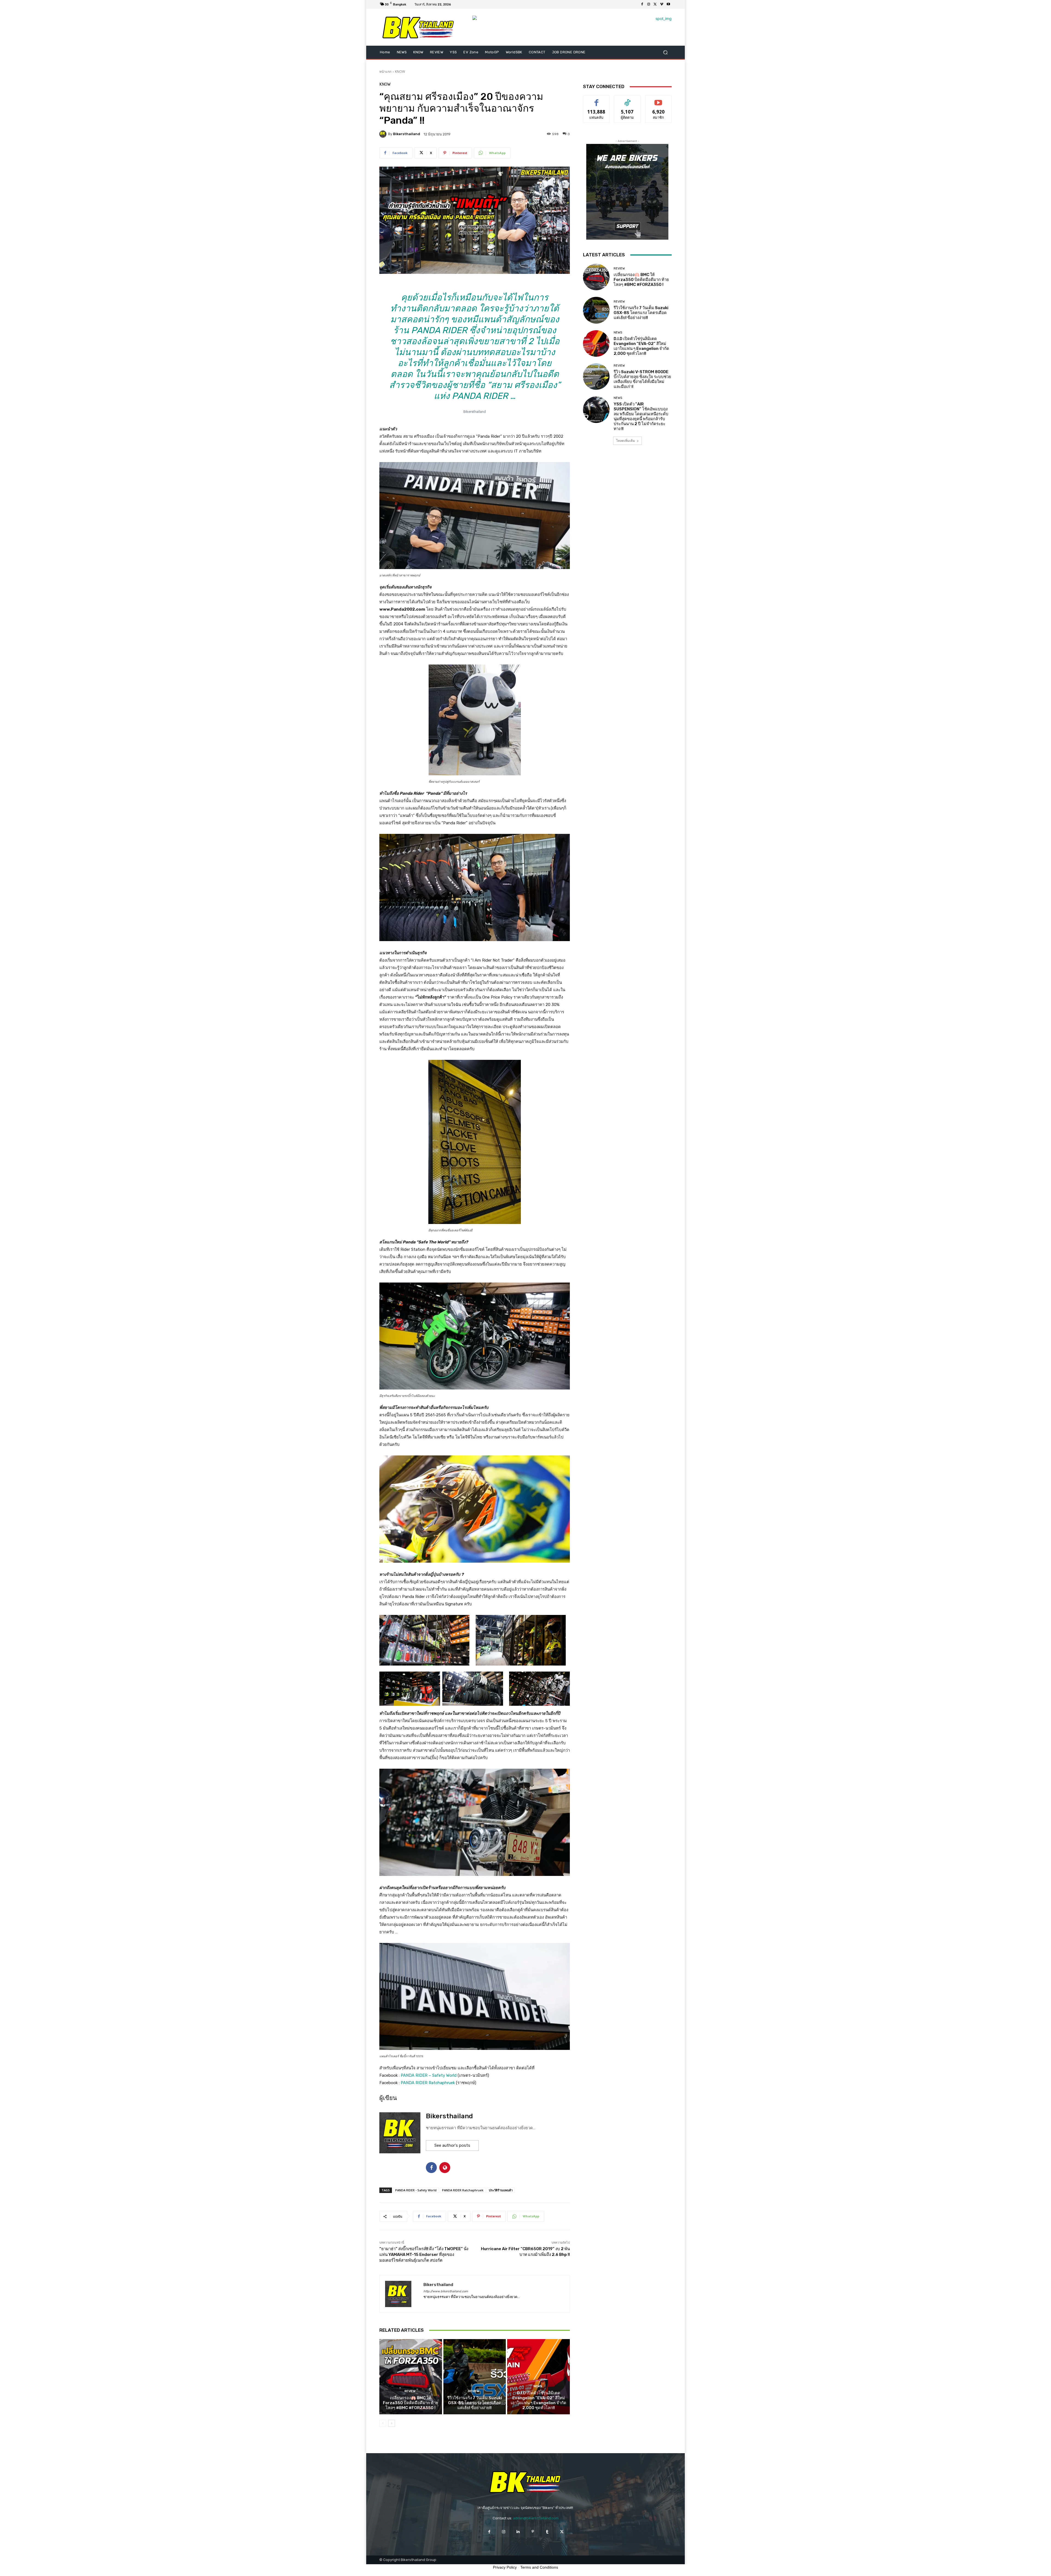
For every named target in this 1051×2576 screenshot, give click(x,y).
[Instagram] (649, 4)
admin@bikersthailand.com (536, 2518)
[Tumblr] (547, 2532)
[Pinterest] (533, 2532)
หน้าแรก (385, 72)
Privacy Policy (505, 2567)
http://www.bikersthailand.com (446, 2291)
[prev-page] (383, 2423)
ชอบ (597, 100)
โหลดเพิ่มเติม (626, 441)
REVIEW (410, 2391)
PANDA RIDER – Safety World (429, 2075)
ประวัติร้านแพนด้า (501, 2190)
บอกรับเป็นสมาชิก (658, 100)
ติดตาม (627, 100)
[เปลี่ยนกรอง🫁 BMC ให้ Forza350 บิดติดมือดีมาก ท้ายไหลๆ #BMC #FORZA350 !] (411, 2377)
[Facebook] (642, 4)
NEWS (538, 2386)
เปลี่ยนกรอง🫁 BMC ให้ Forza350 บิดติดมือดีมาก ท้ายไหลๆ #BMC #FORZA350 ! (411, 2403)
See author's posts (452, 2145)
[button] (665, 52)
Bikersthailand (407, 134)
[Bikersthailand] (384, 134)
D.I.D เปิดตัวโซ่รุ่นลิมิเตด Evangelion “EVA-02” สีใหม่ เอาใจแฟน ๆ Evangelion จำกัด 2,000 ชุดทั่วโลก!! (539, 2400)
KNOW (400, 72)
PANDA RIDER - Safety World (416, 2190)
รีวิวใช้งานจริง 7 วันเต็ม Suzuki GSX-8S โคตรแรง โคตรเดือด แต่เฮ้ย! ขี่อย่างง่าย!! (475, 2403)
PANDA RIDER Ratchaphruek (428, 2083)
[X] (655, 4)
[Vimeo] (662, 4)
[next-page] (392, 2423)
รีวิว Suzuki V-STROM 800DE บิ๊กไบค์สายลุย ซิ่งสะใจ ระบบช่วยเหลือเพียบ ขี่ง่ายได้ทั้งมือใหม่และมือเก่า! (642, 379)
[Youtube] (668, 4)
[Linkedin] (518, 2532)
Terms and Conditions (539, 2567)
